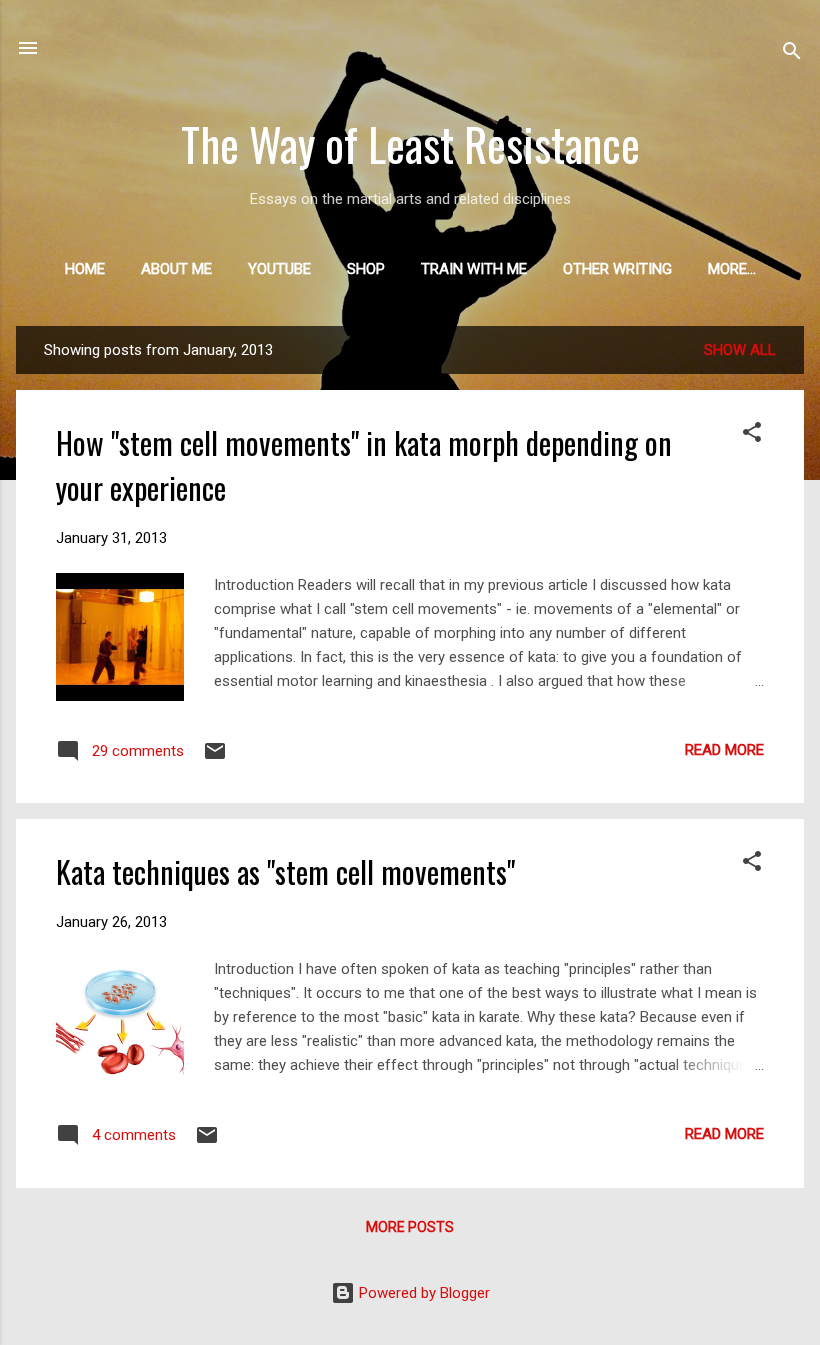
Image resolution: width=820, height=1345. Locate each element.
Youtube (279, 269)
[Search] (792, 54)
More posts (410, 1227)
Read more (724, 750)
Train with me (474, 269)
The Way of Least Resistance (410, 143)
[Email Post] (215, 758)
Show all (740, 350)
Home (85, 269)
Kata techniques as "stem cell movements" (285, 871)
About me (176, 269)
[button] (752, 435)
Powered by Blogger (422, 1293)
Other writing (617, 269)
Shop (366, 269)
